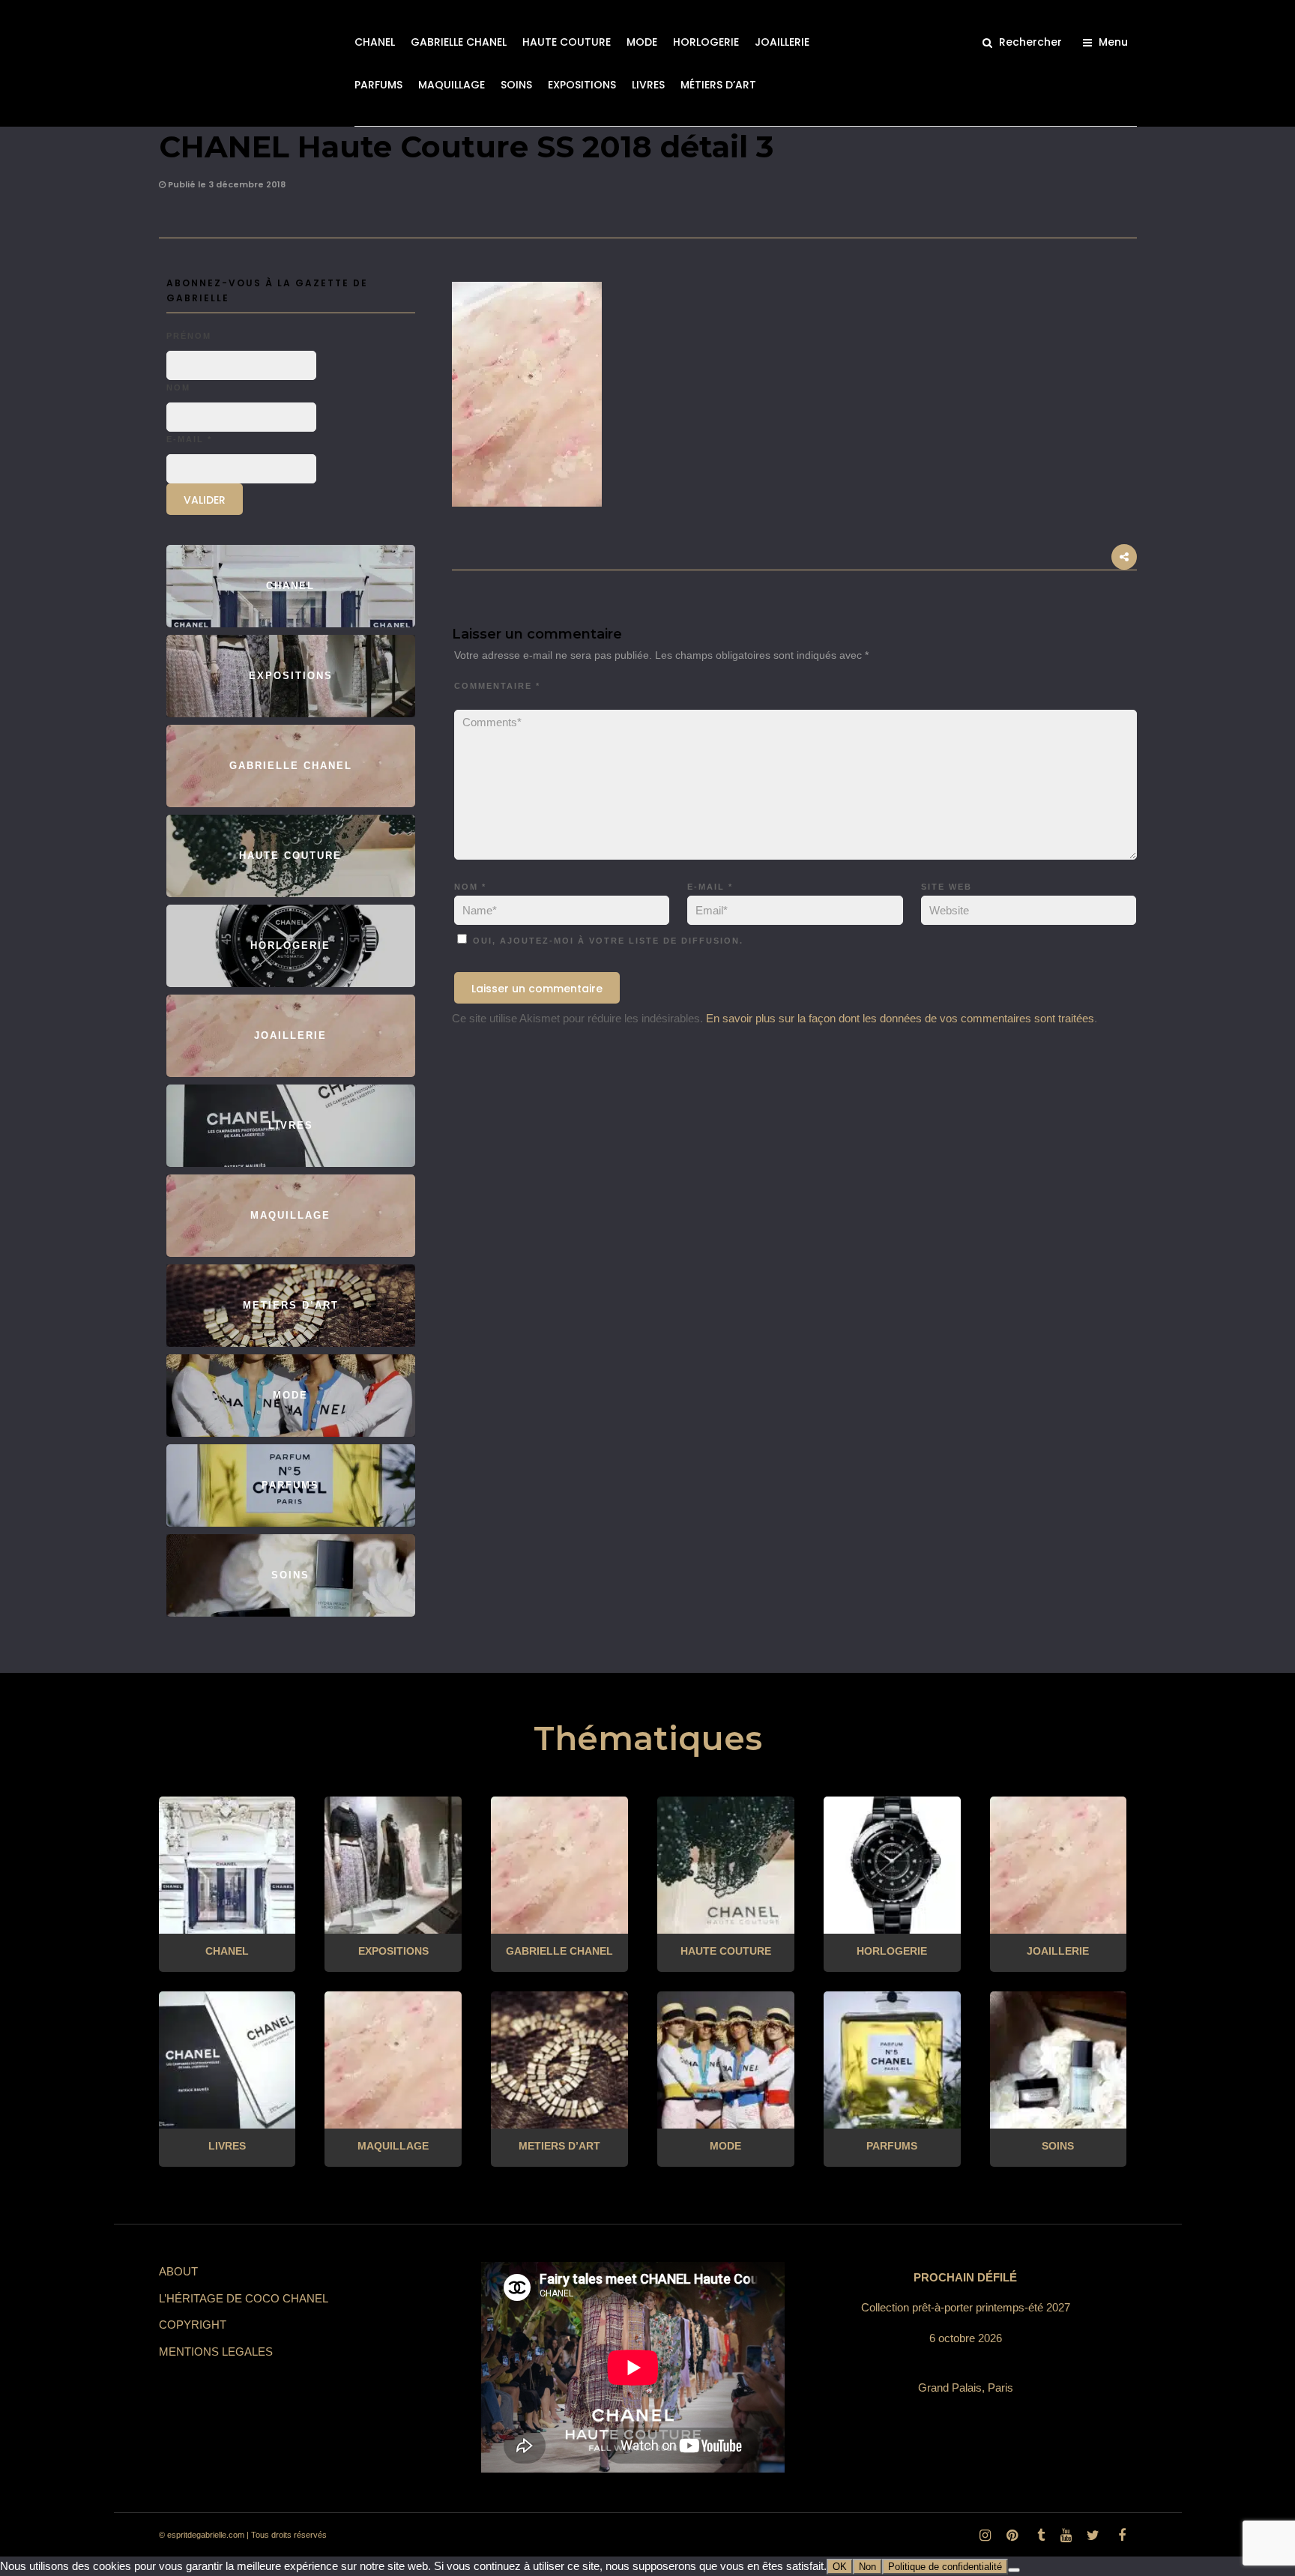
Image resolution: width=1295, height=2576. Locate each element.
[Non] (1014, 2570)
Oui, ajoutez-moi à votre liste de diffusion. (606, 941)
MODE (642, 42)
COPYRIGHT (193, 2325)
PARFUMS (378, 85)
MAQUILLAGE (452, 85)
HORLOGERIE (706, 42)
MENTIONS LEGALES (216, 2352)
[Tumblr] (1039, 2536)
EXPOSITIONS (582, 85)
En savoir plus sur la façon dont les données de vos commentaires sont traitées (900, 1018)
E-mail (710, 887)
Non (867, 2567)
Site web (947, 887)
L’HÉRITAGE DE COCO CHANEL (244, 2298)
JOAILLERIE (782, 42)
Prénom (189, 336)
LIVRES (648, 85)
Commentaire (497, 686)
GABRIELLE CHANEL (459, 42)
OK (840, 2567)
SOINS (516, 85)
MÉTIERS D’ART (718, 85)
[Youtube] (1066, 2536)
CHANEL (375, 42)
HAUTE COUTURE (567, 42)
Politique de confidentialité (945, 2567)
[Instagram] (985, 2536)
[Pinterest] (1012, 2536)
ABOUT (178, 2271)
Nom (470, 887)
